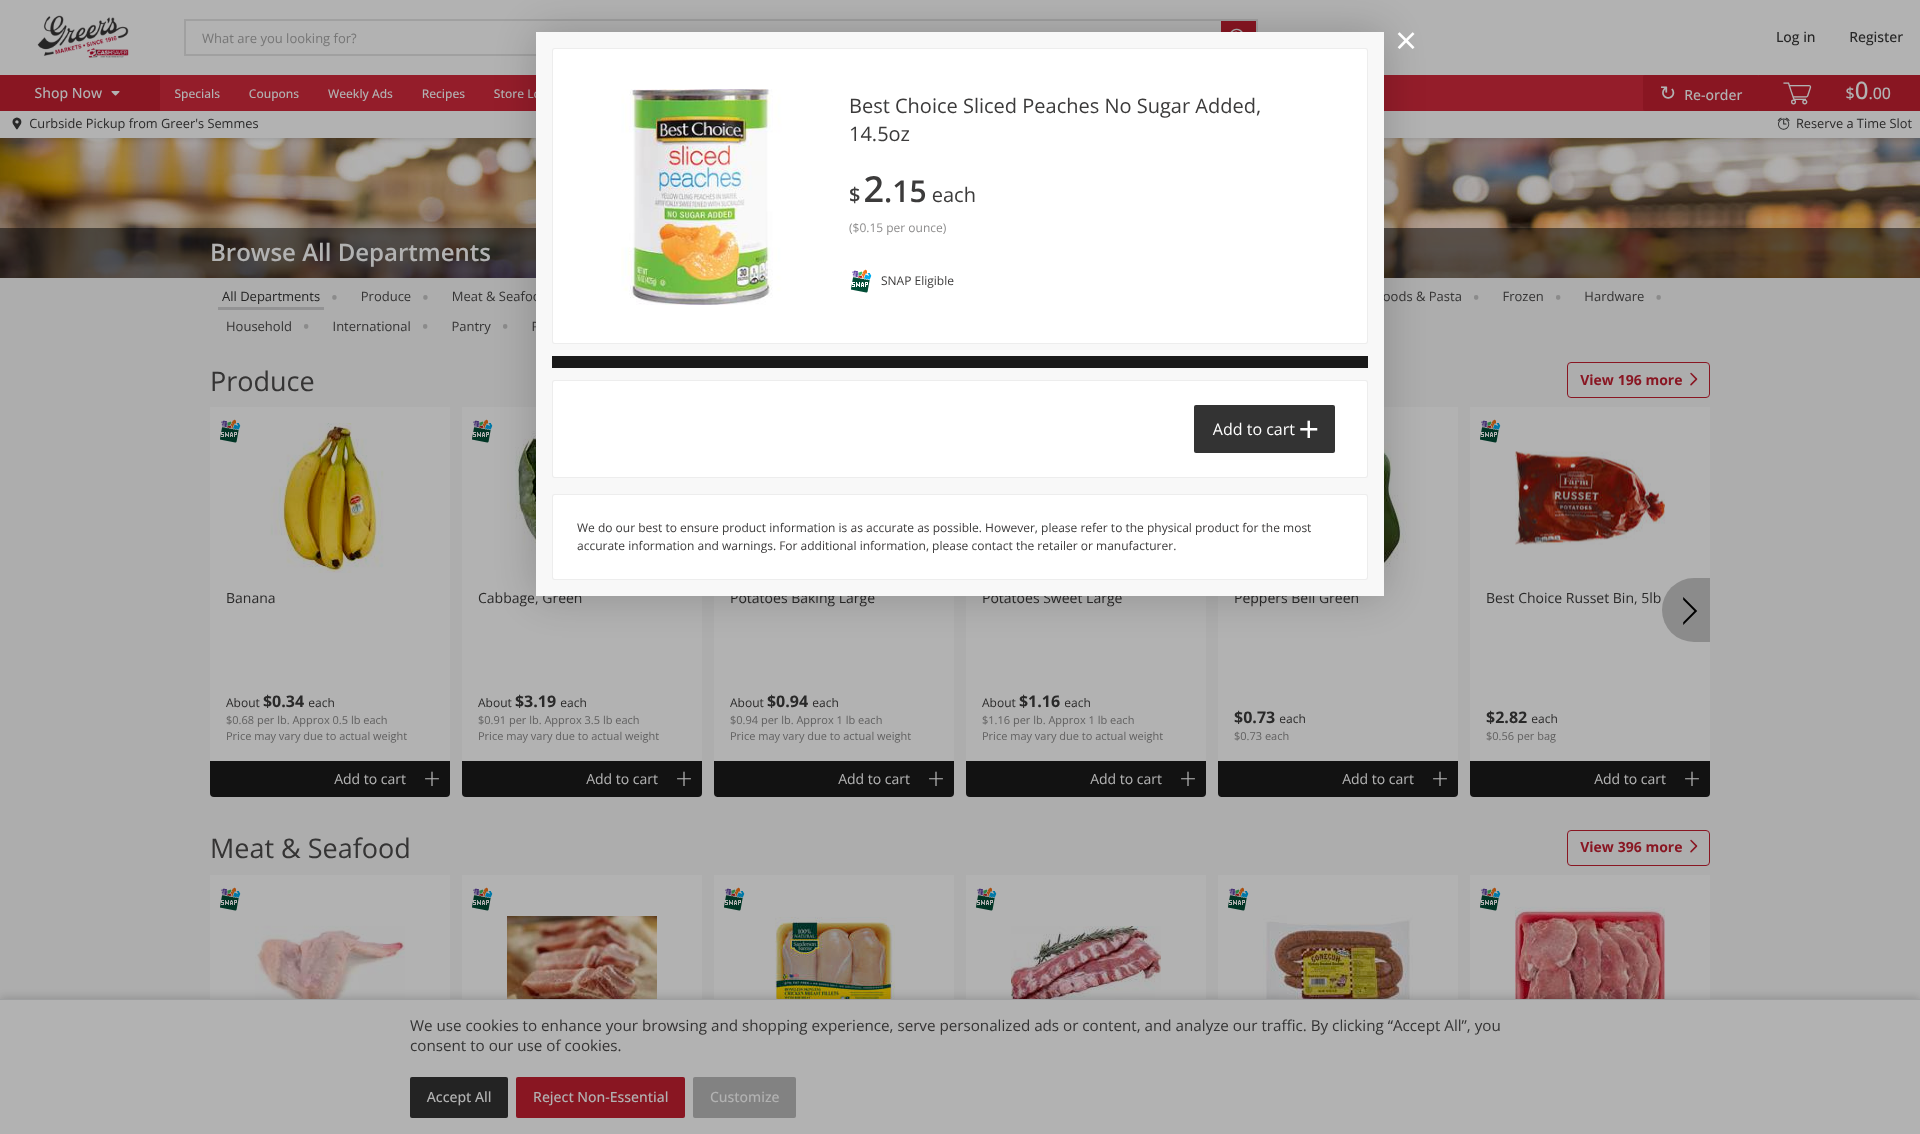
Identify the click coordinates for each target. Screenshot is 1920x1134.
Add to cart (1254, 429)
